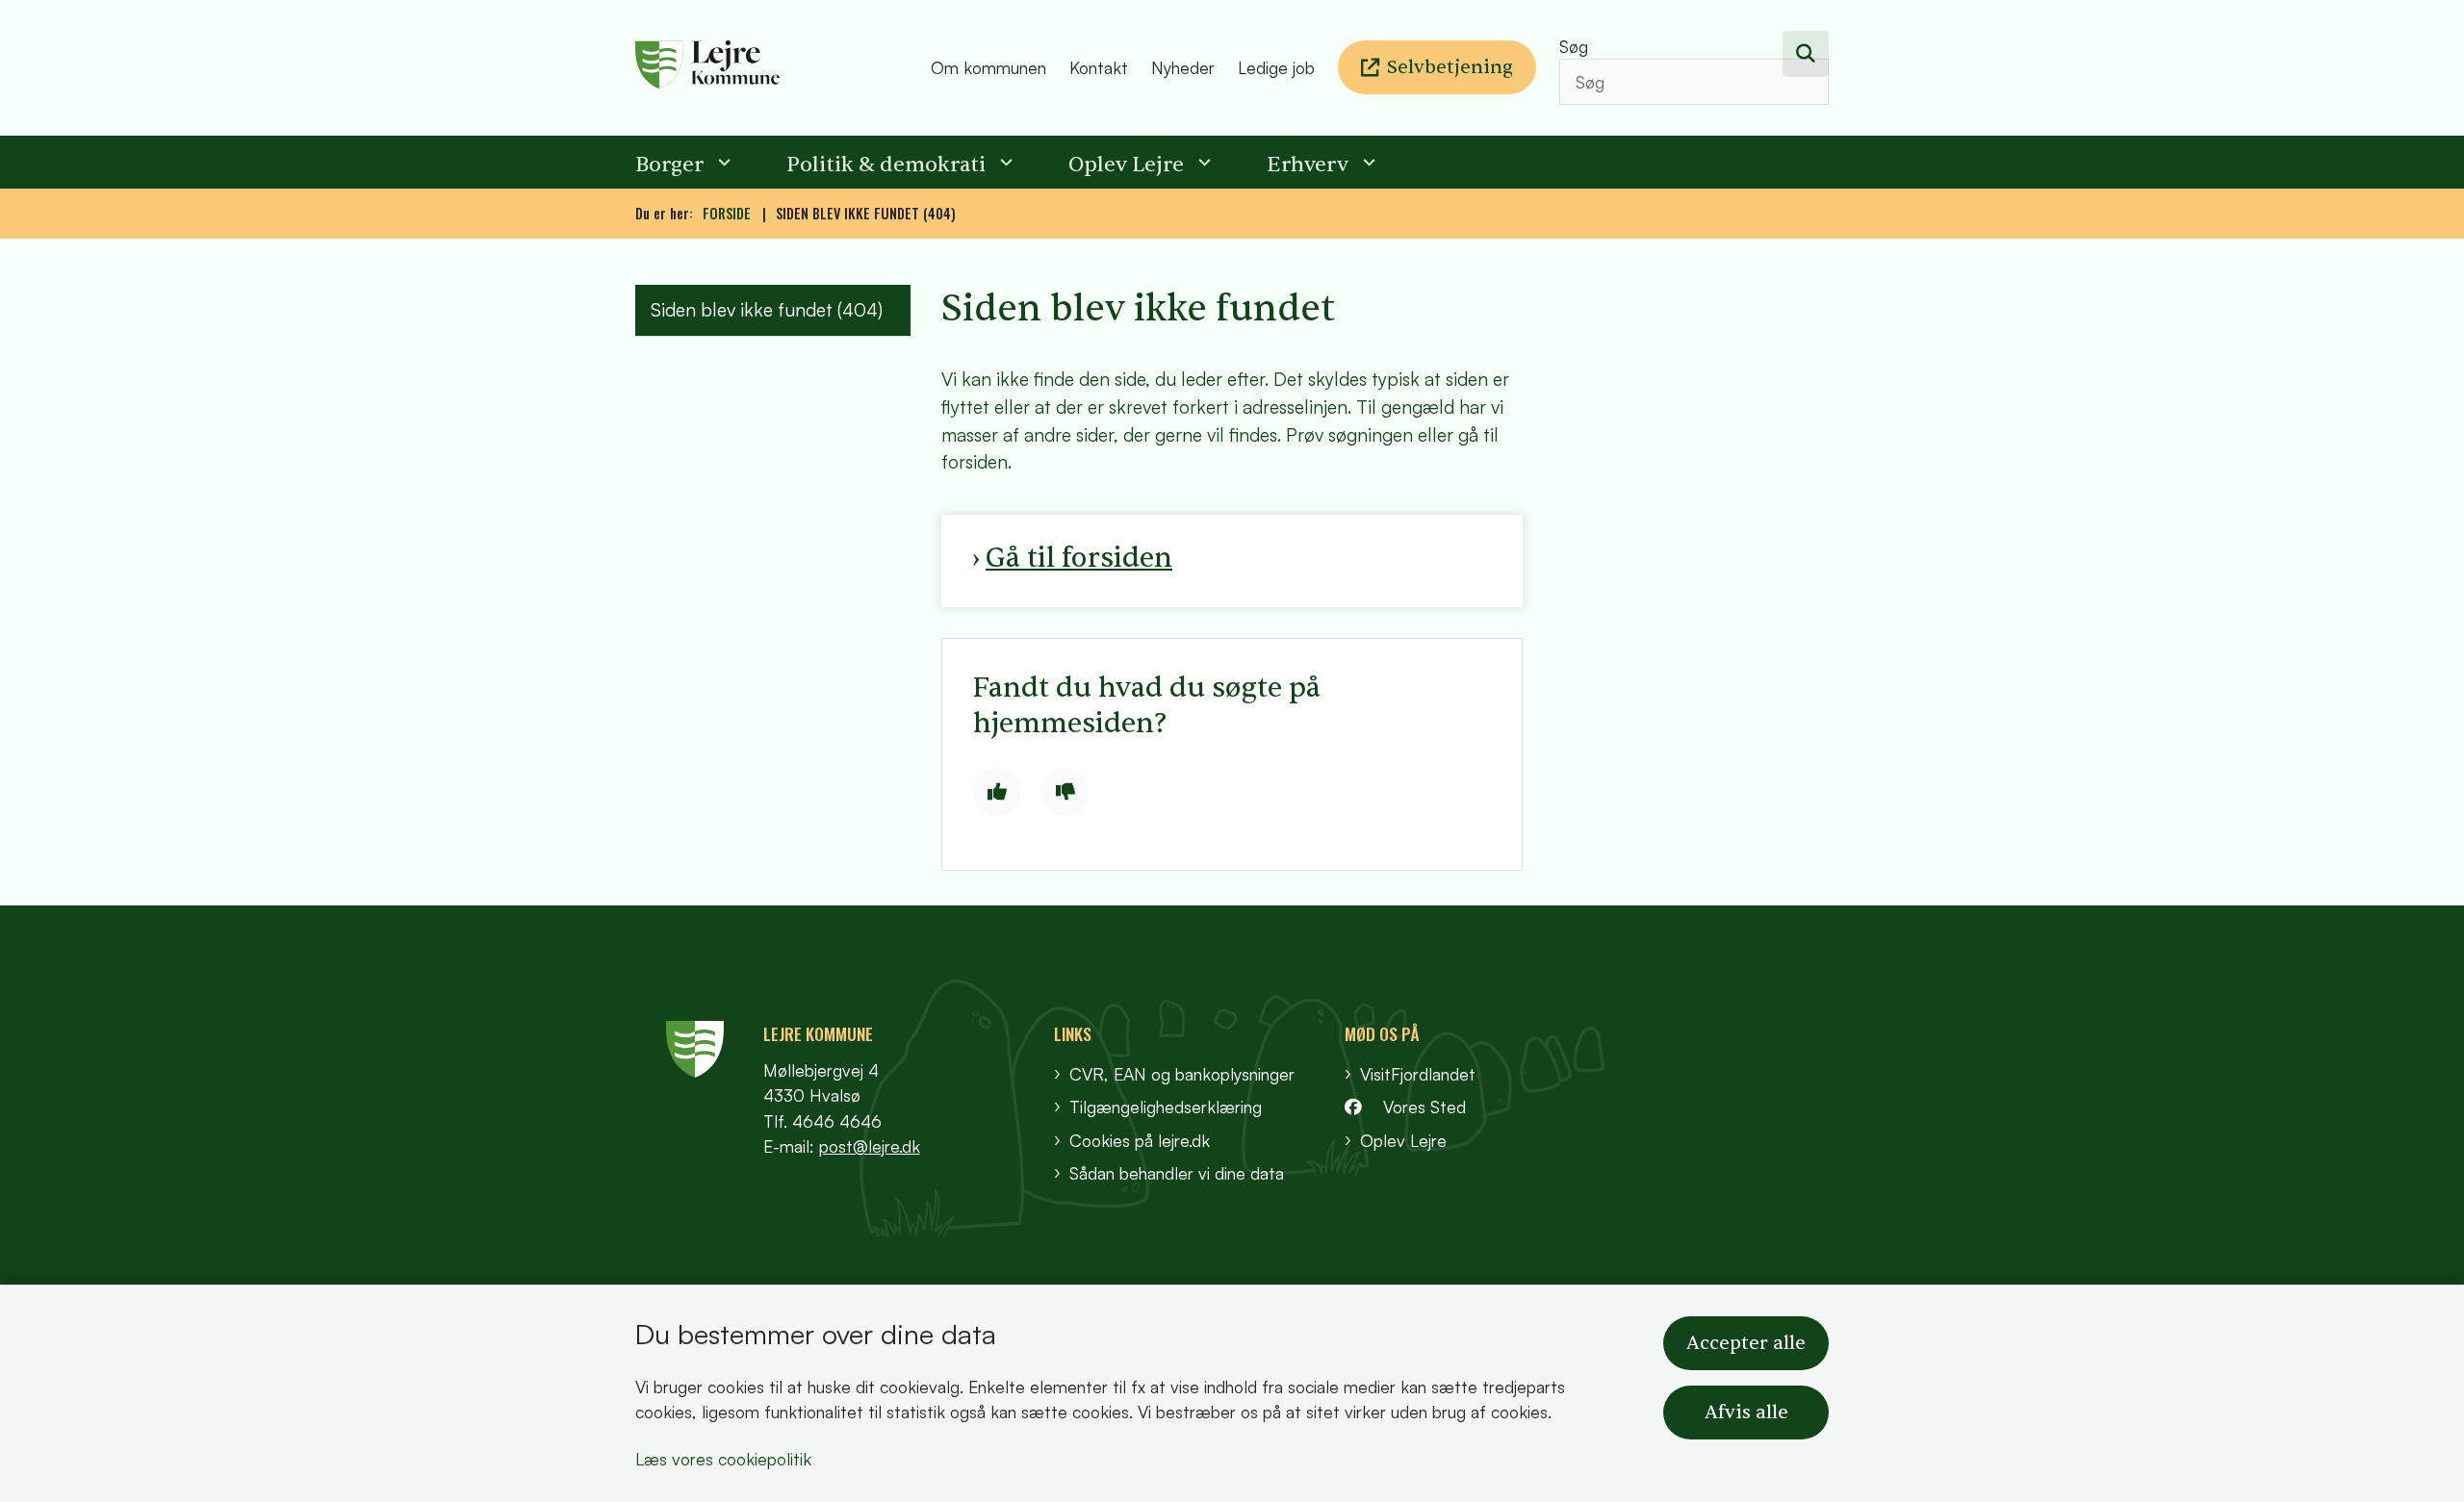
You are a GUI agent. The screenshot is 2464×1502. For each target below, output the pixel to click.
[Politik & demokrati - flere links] (1004, 162)
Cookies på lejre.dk (1140, 1140)
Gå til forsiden (1079, 558)
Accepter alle (1746, 1343)
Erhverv (1308, 165)
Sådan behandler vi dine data (1177, 1173)
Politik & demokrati (886, 165)
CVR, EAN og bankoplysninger (1182, 1074)
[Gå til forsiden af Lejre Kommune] (777, 68)
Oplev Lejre (1126, 165)
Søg (1574, 46)
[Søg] (1806, 54)
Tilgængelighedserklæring (1166, 1107)
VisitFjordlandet (1418, 1074)
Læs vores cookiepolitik (723, 1459)
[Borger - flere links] (722, 162)
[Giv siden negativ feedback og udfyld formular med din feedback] (1065, 792)
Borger (669, 165)
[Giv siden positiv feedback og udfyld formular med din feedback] (997, 792)
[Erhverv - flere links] (1367, 162)
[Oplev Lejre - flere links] (1202, 162)
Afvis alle (1746, 1413)
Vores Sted (1424, 1107)
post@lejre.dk (870, 1146)
